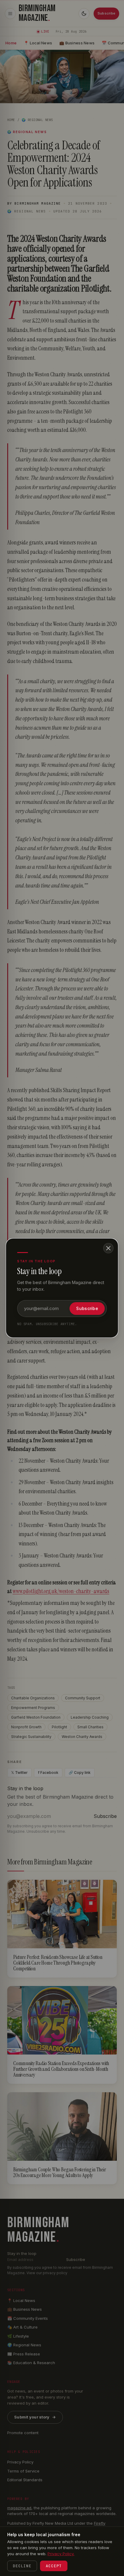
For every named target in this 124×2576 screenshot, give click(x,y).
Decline (22, 2566)
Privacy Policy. (61, 2554)
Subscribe (87, 1308)
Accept (54, 2566)
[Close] (108, 1248)
